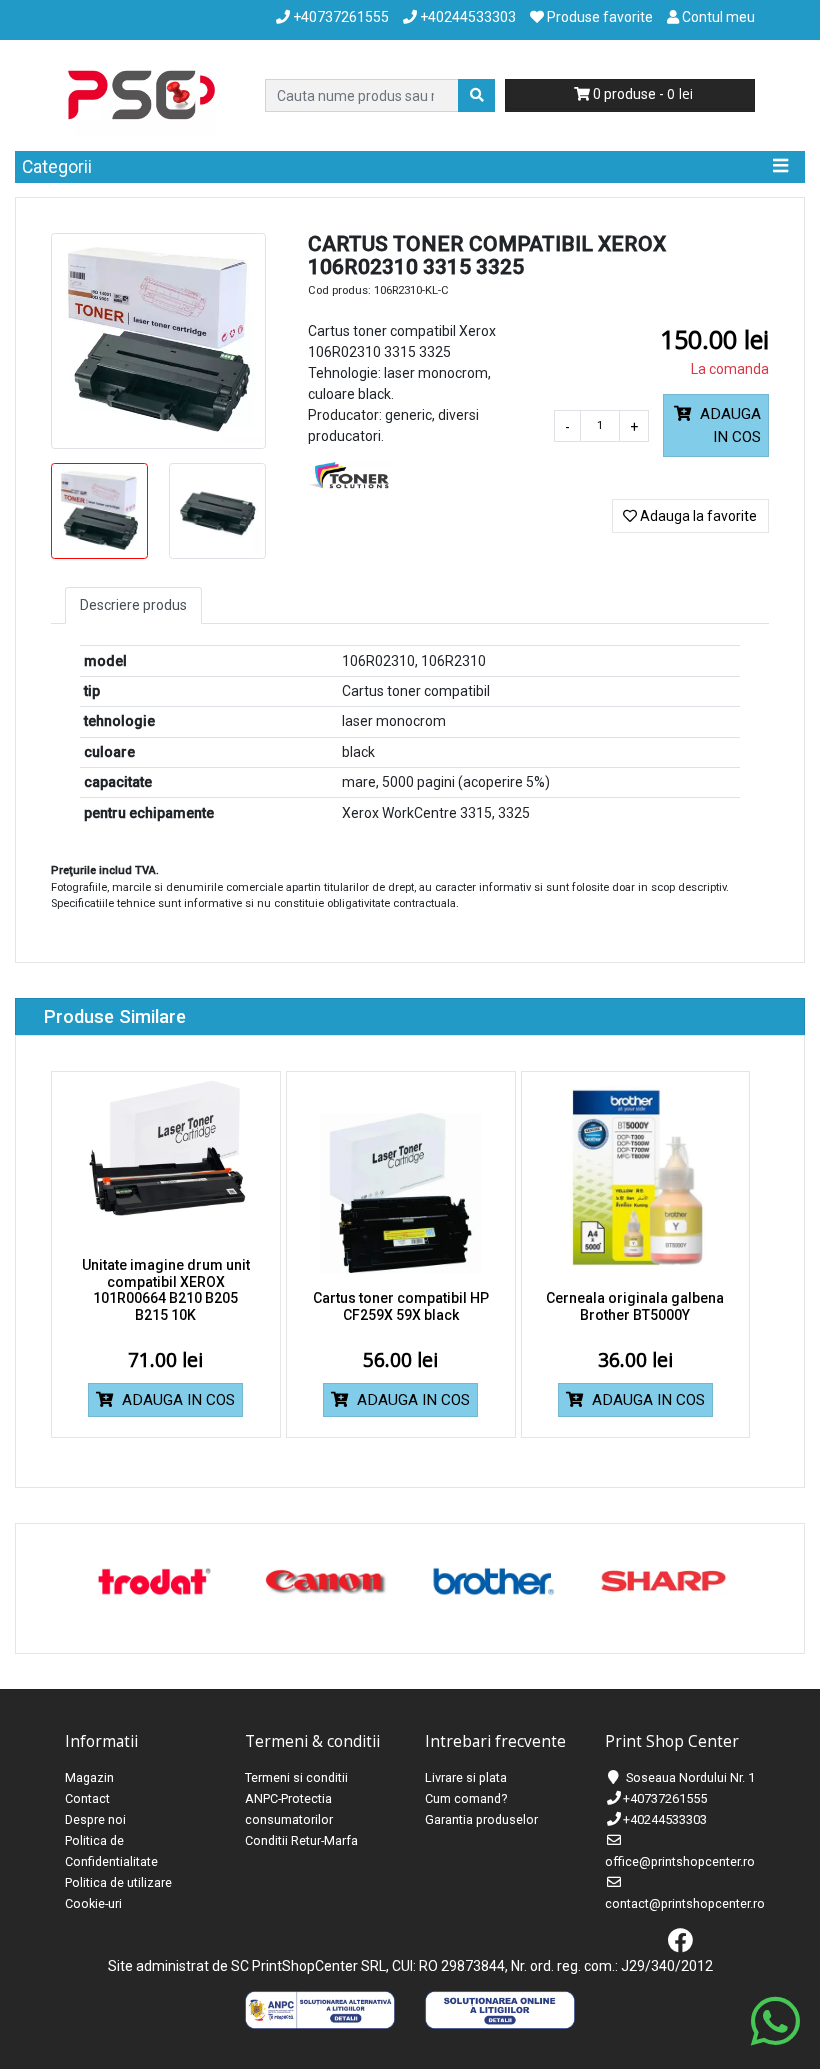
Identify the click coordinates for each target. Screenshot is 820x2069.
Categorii (57, 167)
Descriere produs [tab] (133, 605)
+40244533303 (665, 1819)
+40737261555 (665, 1798)
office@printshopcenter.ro (680, 1861)
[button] (716, 425)
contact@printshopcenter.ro (685, 1903)
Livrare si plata (466, 1777)
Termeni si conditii (296, 1777)
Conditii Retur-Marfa (301, 1840)
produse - (634, 93)
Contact (87, 1798)
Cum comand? (466, 1798)
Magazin (89, 1777)
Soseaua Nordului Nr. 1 (690, 1777)
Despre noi (95, 1819)
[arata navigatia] (780, 167)
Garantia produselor (481, 1819)
